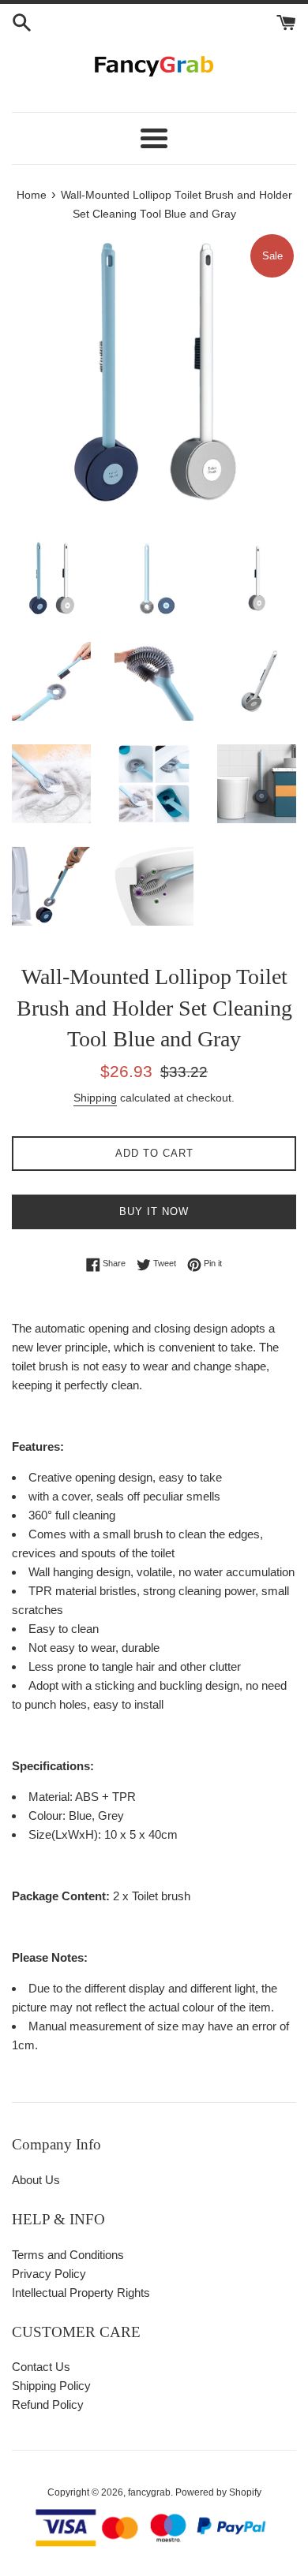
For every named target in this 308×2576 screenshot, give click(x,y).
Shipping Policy (51, 2386)
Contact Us (41, 2367)
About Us (36, 2180)
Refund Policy (48, 2405)
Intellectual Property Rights (81, 2293)
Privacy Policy (49, 2274)
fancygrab (149, 2492)
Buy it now (154, 1212)
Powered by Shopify (218, 2492)
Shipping (95, 1098)
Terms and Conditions (68, 2255)
